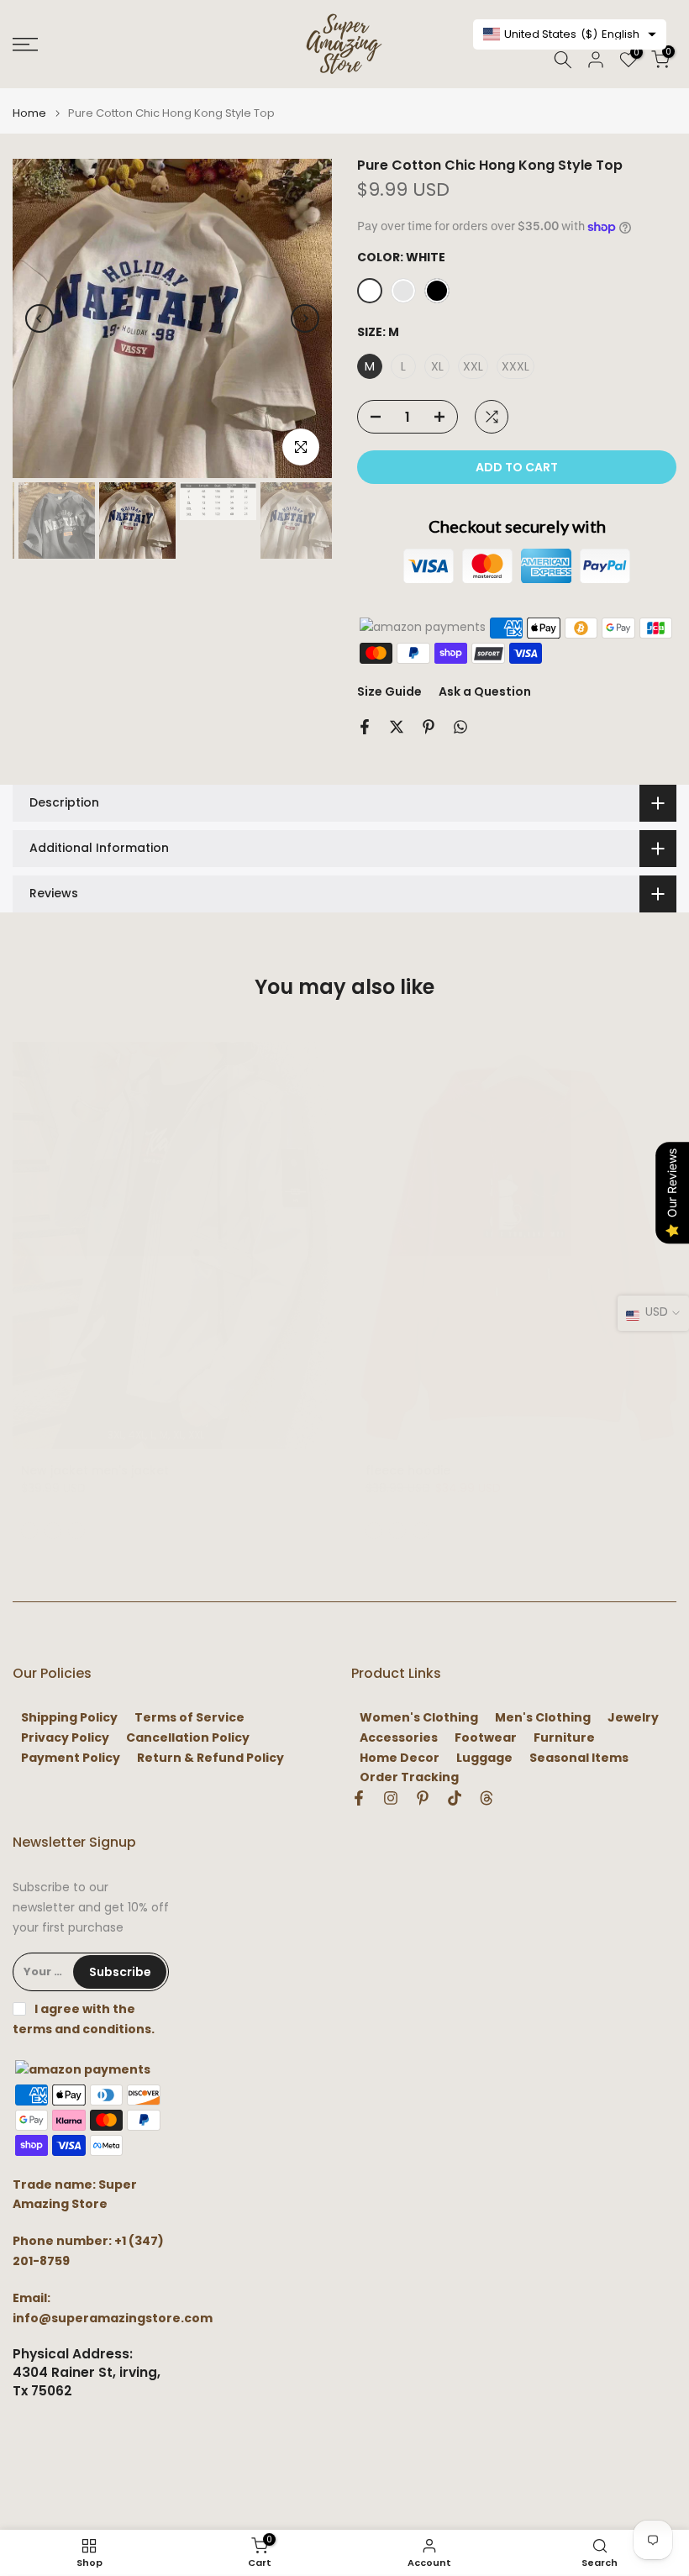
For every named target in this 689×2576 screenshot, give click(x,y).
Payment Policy (71, 1758)
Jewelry (633, 1718)
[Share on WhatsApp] (460, 727)
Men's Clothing (543, 1718)
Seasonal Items (579, 1758)
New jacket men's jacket (95, 1470)
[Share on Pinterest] (429, 727)
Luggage (484, 1758)
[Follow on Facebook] (359, 1798)
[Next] (305, 318)
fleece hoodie (408, 1470)
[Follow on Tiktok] (455, 1798)
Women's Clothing (419, 1718)
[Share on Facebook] (365, 727)
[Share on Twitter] (397, 727)
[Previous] (39, 318)
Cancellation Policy (188, 1738)
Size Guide (389, 691)
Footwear (486, 1738)
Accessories (399, 1738)
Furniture (564, 1738)
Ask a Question (485, 691)
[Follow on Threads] (487, 1798)
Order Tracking (409, 1777)
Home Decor (400, 1758)
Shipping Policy (69, 1718)
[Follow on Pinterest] (423, 1798)
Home (29, 113)
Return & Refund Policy (210, 1758)
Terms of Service (189, 1718)
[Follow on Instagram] (391, 1798)
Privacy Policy (65, 1738)
